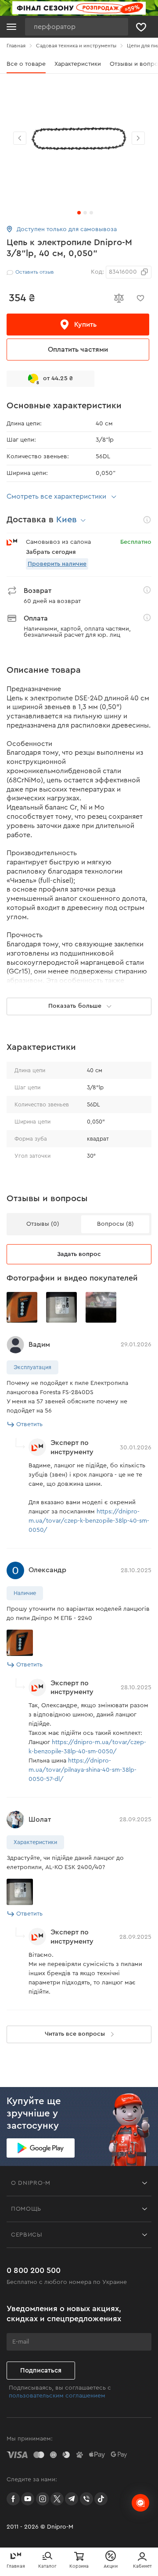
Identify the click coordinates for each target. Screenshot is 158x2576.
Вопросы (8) (115, 1224)
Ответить (29, 1424)
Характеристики (78, 64)
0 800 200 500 (34, 2270)
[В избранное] (140, 298)
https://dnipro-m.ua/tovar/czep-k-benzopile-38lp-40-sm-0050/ (89, 1521)
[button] (138, 138)
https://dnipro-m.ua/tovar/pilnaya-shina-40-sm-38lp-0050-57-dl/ (83, 1770)
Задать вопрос (79, 1254)
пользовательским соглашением (57, 2396)
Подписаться (41, 2371)
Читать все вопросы (75, 2034)
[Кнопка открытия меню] (11, 27)
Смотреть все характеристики (56, 496)
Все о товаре (26, 64)
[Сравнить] (118, 298)
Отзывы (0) (43, 1224)
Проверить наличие (57, 564)
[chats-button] (140, 2503)
